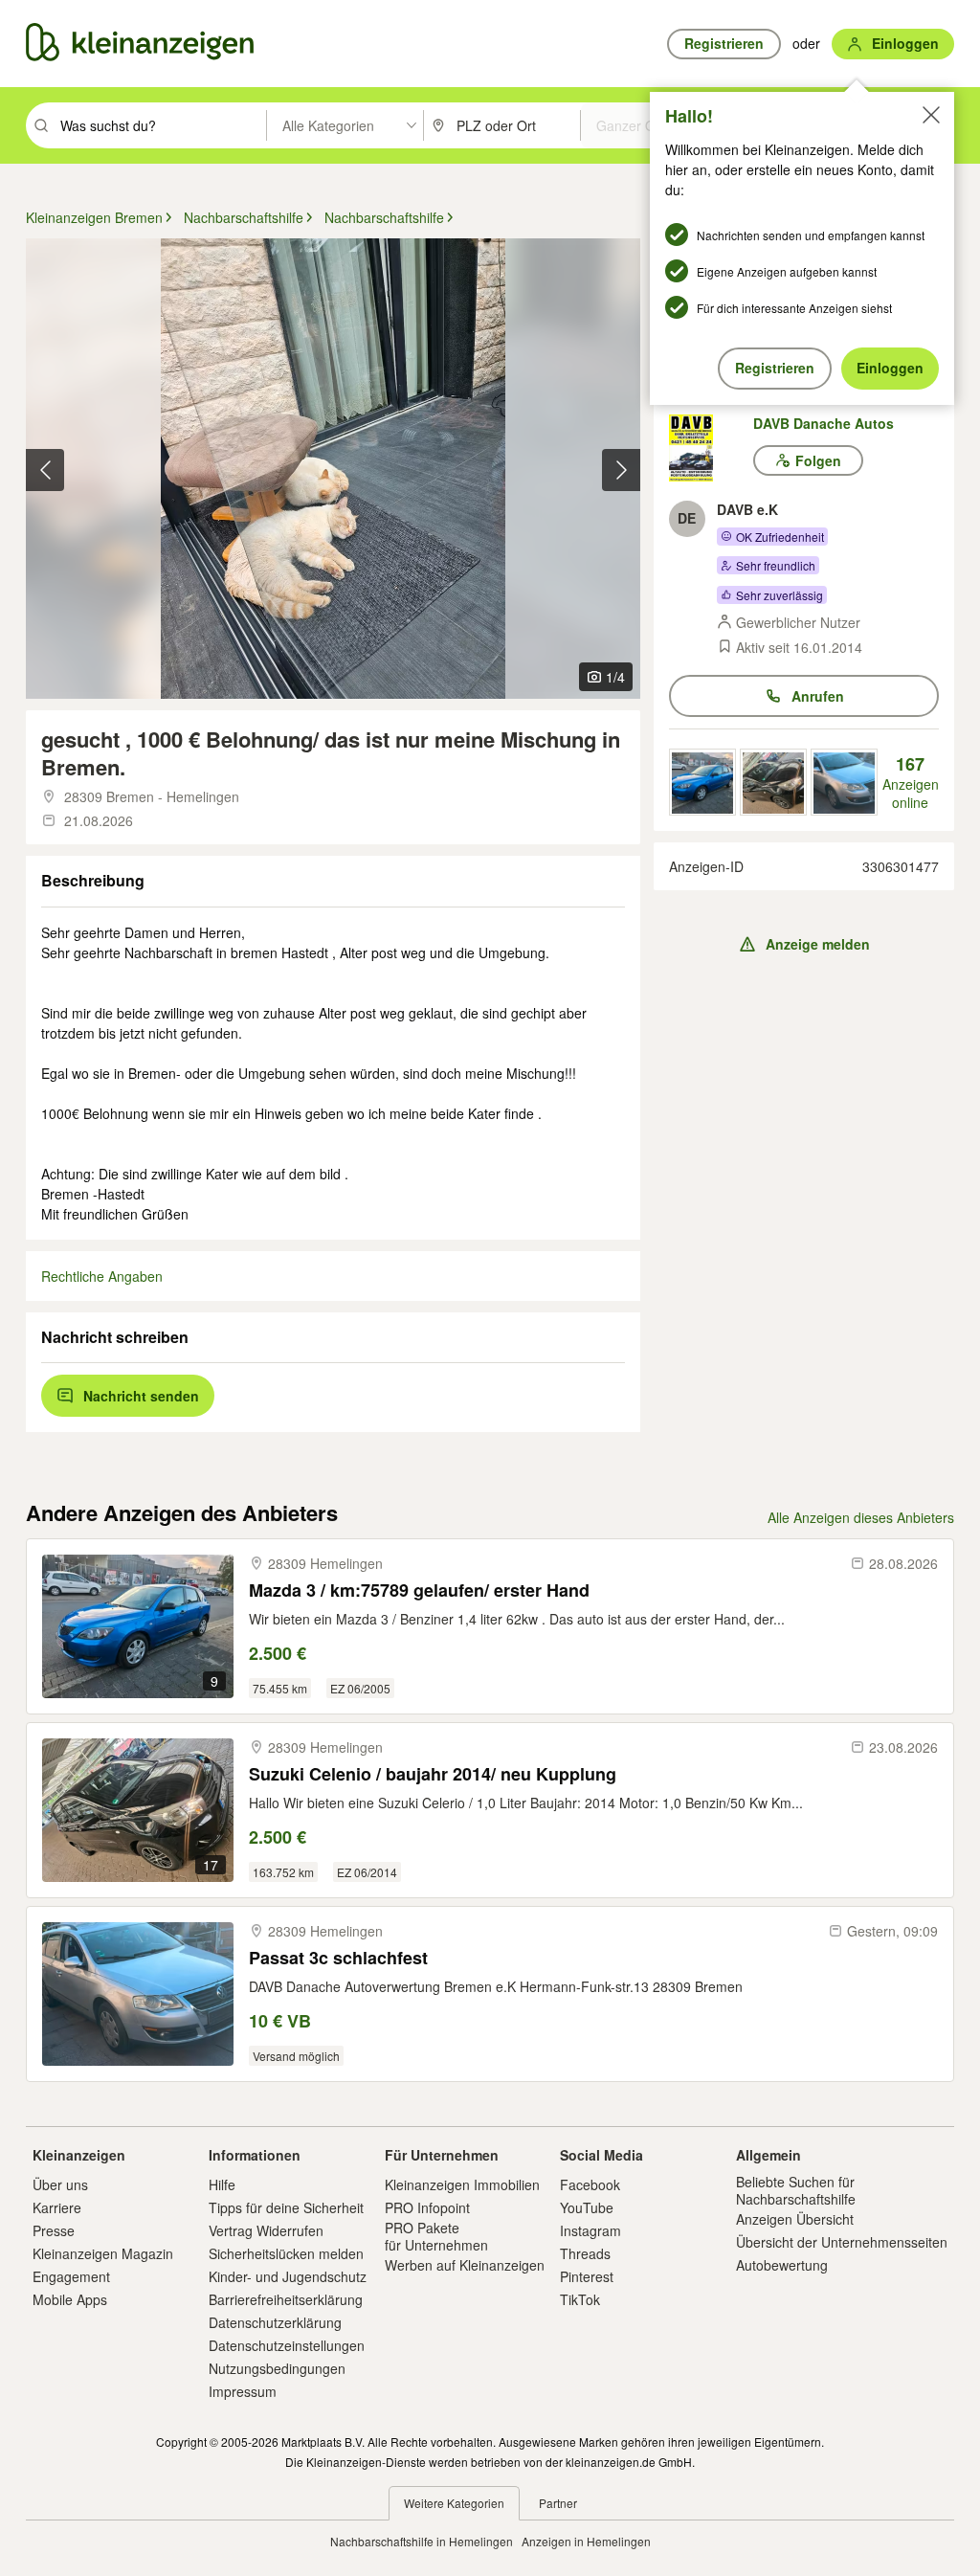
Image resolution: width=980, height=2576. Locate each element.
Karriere (57, 2207)
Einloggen (890, 368)
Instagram (590, 2230)
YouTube (587, 2207)
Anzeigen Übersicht (795, 2219)
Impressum (243, 2391)
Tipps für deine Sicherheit (286, 2207)
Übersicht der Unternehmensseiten (842, 2242)
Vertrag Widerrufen (266, 2230)
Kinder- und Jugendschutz (288, 2276)
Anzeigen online (911, 782)
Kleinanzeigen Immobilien (462, 2184)
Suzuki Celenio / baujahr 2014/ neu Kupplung (433, 1774)
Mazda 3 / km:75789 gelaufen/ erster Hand (419, 1590)
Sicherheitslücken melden (286, 2253)
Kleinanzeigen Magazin (103, 2253)
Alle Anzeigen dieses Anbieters (861, 1517)
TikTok (580, 2299)
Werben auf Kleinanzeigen (465, 2265)
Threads (585, 2253)
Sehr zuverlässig (780, 595)
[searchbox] (161, 125)
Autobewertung (782, 2265)
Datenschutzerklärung (275, 2322)
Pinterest (587, 2276)
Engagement (71, 2276)
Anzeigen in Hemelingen (586, 2541)
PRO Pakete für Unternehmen (436, 2236)
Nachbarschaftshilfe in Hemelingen (422, 2541)
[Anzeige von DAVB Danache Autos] (702, 782)
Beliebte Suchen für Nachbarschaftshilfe (796, 2190)
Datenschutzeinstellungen (287, 2345)
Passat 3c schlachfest (338, 1958)
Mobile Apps (70, 2299)
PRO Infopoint (427, 2207)
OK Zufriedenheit (780, 537)
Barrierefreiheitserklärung (286, 2299)
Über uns (60, 2184)
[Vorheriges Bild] (45, 470)
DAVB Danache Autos (824, 423)
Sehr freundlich (776, 565)
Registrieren (775, 368)
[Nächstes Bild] (621, 470)
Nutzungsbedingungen (277, 2368)
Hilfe (222, 2184)
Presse (54, 2230)
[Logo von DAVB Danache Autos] (711, 448)
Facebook (590, 2184)
